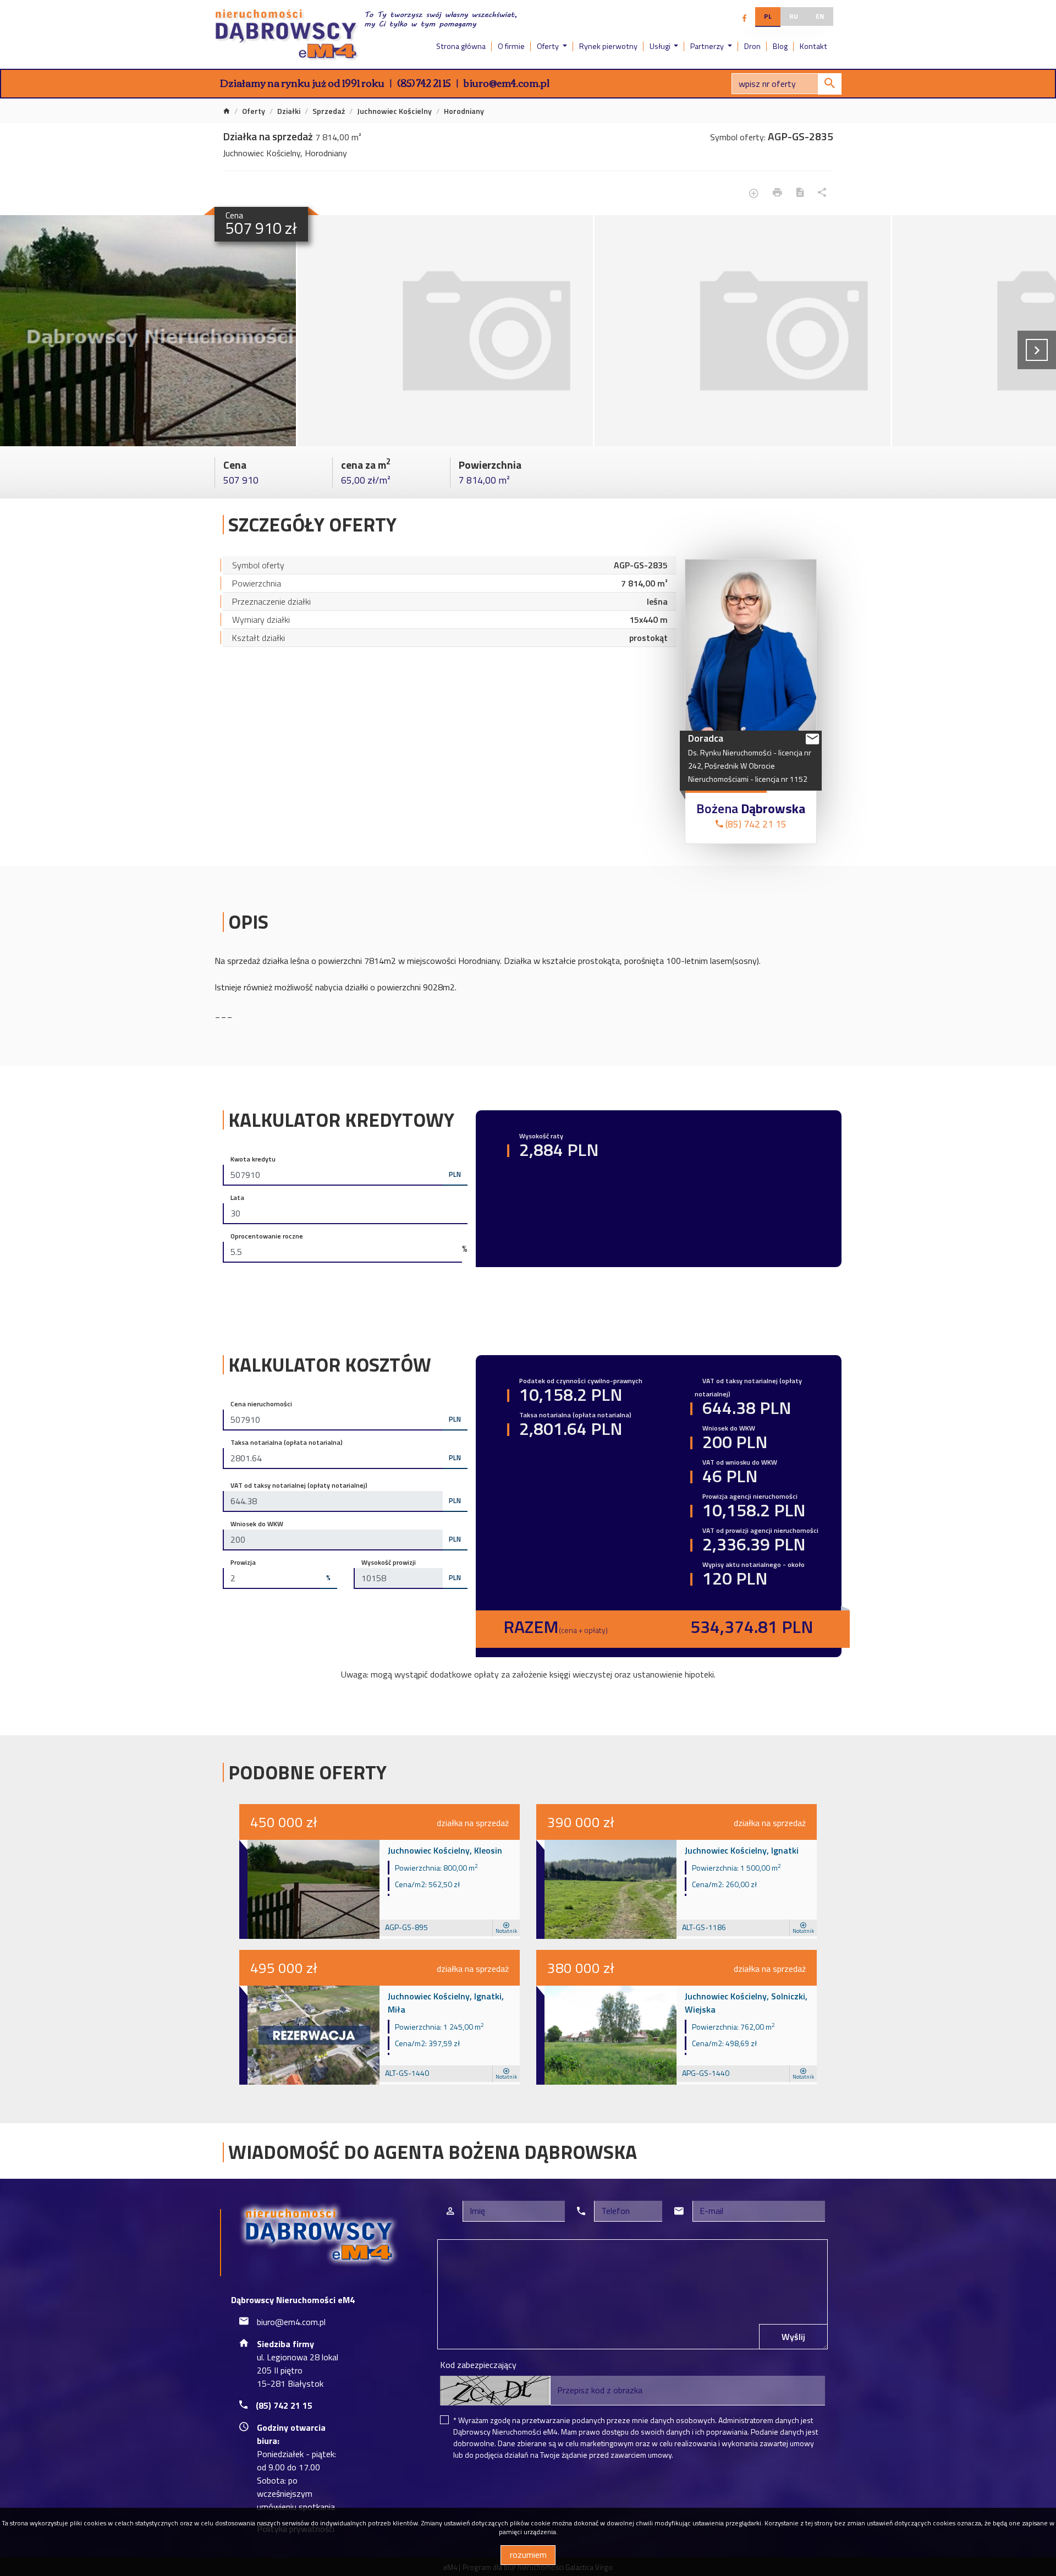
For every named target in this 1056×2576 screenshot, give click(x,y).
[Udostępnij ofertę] (822, 193)
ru (794, 16)
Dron (752, 46)
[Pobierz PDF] (800, 193)
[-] (148, 331)
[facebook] (744, 18)
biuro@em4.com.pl (507, 83)
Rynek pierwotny (608, 46)
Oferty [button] (549, 46)
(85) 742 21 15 (424, 83)
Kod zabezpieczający (478, 2365)
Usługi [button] (661, 46)
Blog (780, 46)
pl (768, 16)
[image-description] (446, 331)
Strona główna (461, 46)
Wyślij (793, 2337)
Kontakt (813, 46)
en (820, 16)
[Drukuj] (777, 193)
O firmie (511, 46)
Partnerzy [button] (708, 46)
